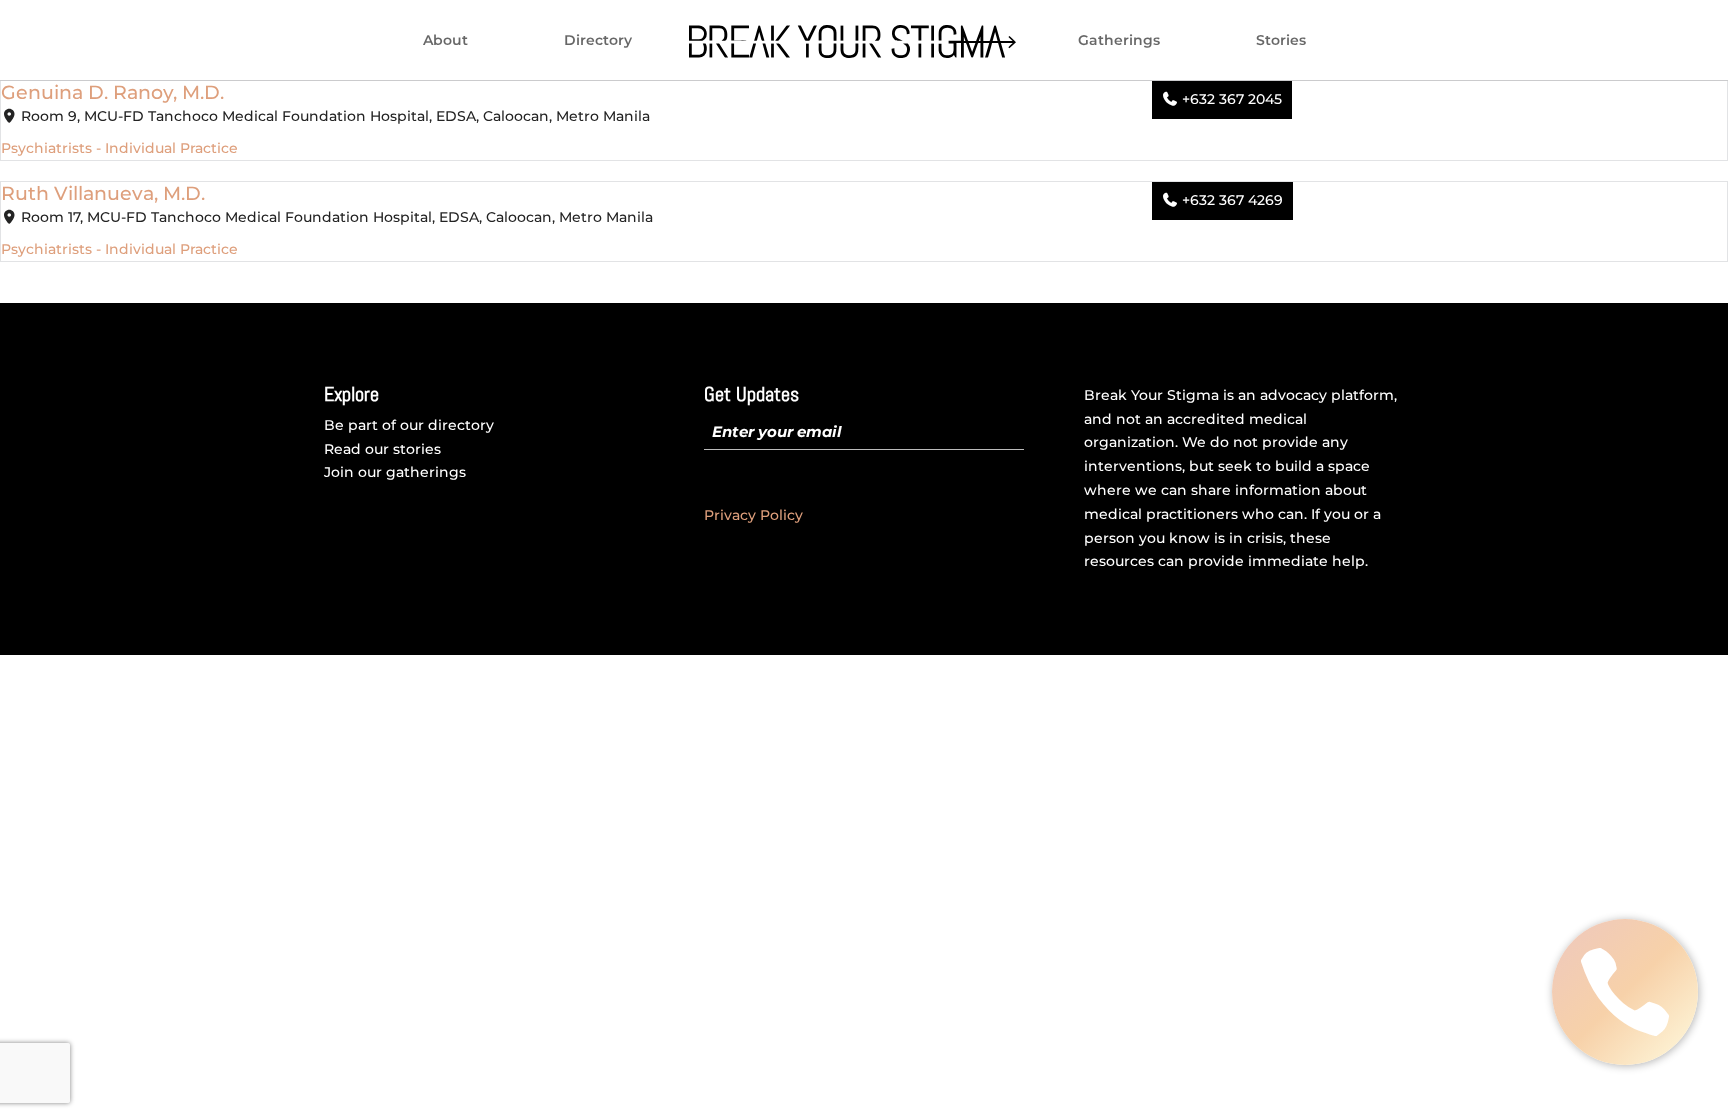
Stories (1281, 41)
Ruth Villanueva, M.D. (103, 193)
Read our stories (382, 449)
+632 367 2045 (1232, 99)
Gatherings (1119, 41)
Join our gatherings (395, 472)
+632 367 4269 (1232, 200)
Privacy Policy (753, 515)
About (445, 41)
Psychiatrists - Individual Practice (119, 148)
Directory (598, 41)
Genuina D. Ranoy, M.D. (112, 92)
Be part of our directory (409, 425)
